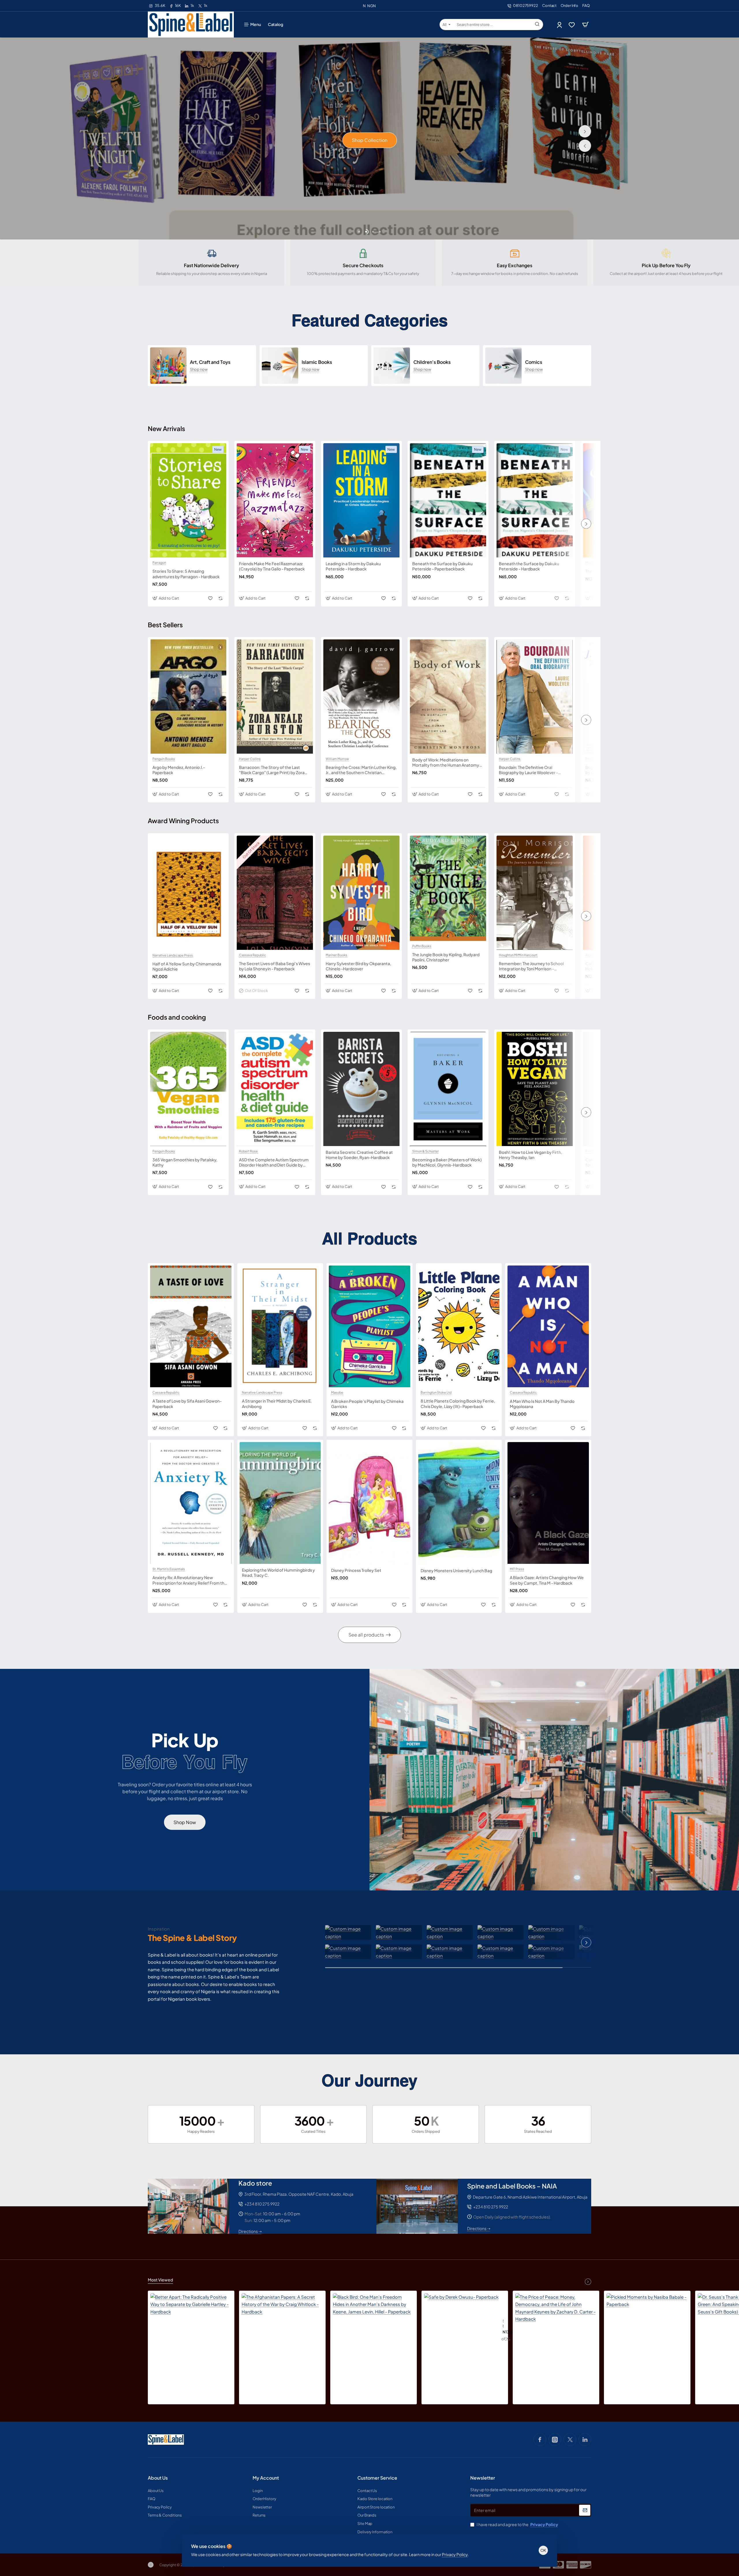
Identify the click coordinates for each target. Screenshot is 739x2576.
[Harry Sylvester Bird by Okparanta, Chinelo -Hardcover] (361, 893)
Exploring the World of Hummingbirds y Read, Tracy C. (278, 1572)
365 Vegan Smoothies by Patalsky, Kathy (185, 1162)
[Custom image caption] (348, 1932)
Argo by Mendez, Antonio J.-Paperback (179, 770)
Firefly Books (595, 1151)
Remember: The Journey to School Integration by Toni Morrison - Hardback (531, 966)
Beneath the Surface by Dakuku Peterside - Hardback (529, 566)
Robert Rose (248, 1151)
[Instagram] (555, 2440)
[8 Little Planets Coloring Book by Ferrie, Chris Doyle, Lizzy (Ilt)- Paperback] (459, 1326)
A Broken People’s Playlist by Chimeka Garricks (367, 1403)
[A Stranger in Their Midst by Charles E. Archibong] (280, 1326)
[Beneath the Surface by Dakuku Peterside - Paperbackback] (448, 500)
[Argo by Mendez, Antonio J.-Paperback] (188, 697)
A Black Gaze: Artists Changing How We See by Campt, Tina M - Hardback (547, 1580)
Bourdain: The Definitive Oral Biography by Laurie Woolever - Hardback (528, 770)
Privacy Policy (455, 2554)
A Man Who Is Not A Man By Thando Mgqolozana (542, 1403)
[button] (585, 146)
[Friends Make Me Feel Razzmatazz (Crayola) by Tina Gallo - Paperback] (275, 500)
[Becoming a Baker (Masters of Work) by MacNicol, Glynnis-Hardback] (448, 1089)
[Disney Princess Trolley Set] (369, 1503)
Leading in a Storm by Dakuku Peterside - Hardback (353, 566)
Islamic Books (317, 362)
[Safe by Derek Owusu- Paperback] (461, 2330)
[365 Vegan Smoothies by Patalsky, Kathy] (188, 1089)
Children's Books (432, 362)
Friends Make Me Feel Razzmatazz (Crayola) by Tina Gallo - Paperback (272, 566)
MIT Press (517, 1569)
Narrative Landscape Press (173, 955)
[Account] (560, 25)
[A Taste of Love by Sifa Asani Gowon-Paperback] (191, 1326)
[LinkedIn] (585, 2440)
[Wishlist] (572, 25)
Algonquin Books (598, 955)
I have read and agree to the (517, 2524)
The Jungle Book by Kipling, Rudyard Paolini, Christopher (446, 957)
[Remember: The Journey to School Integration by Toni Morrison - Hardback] (535, 893)
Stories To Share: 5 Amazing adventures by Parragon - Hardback (186, 574)
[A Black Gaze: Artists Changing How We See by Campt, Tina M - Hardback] (548, 1503)
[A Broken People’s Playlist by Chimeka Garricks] (369, 1326)
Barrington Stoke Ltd (436, 1392)
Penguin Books (164, 759)
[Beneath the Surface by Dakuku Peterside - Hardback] (535, 500)
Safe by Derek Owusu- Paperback (503, 2324)
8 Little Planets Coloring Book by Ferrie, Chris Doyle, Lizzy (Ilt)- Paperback (458, 1403)
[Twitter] (570, 2440)
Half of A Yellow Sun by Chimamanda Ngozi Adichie (187, 966)
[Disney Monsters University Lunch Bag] (459, 1503)
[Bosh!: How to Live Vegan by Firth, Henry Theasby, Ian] (535, 1089)
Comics (534, 362)
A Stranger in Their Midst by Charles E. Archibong (277, 1403)
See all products (366, 1635)
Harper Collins (250, 759)
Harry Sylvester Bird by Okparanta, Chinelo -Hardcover (358, 966)
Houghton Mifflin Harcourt (518, 955)
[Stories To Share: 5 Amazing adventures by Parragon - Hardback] (188, 500)
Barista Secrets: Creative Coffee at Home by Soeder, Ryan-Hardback (359, 1155)
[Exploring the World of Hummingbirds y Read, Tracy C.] (280, 1503)
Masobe (591, 563)
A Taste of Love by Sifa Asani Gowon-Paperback (187, 1403)
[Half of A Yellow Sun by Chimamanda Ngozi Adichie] (188, 893)
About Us (158, 2478)
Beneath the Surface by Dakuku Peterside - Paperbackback (442, 566)
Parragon (159, 563)
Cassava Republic (253, 955)
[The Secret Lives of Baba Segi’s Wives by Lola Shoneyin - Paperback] (275, 893)
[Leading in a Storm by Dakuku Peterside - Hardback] (361, 500)
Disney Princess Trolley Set (356, 1570)
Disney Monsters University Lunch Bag (456, 1570)
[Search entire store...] (537, 25)
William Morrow (337, 759)
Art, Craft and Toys (210, 362)
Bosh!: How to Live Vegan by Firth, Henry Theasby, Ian (530, 1155)
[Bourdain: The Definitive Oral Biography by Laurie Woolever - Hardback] (535, 697)
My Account (266, 2478)
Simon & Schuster (426, 1151)
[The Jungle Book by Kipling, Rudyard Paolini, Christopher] (448, 888)
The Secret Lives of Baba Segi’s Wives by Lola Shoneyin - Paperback (275, 966)
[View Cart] (585, 25)
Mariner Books (336, 955)
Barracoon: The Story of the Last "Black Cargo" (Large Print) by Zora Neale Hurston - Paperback (272, 770)
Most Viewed (160, 2280)
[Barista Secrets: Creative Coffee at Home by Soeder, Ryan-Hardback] (361, 1089)
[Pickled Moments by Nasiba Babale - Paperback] (647, 2334)
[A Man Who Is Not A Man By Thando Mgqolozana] (548, 1326)
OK (543, 2550)
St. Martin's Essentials (169, 1569)
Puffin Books (422, 946)
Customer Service (377, 2478)
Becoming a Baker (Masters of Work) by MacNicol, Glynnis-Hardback (447, 1162)
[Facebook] (540, 2440)
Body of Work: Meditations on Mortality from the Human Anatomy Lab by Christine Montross (446, 762)
